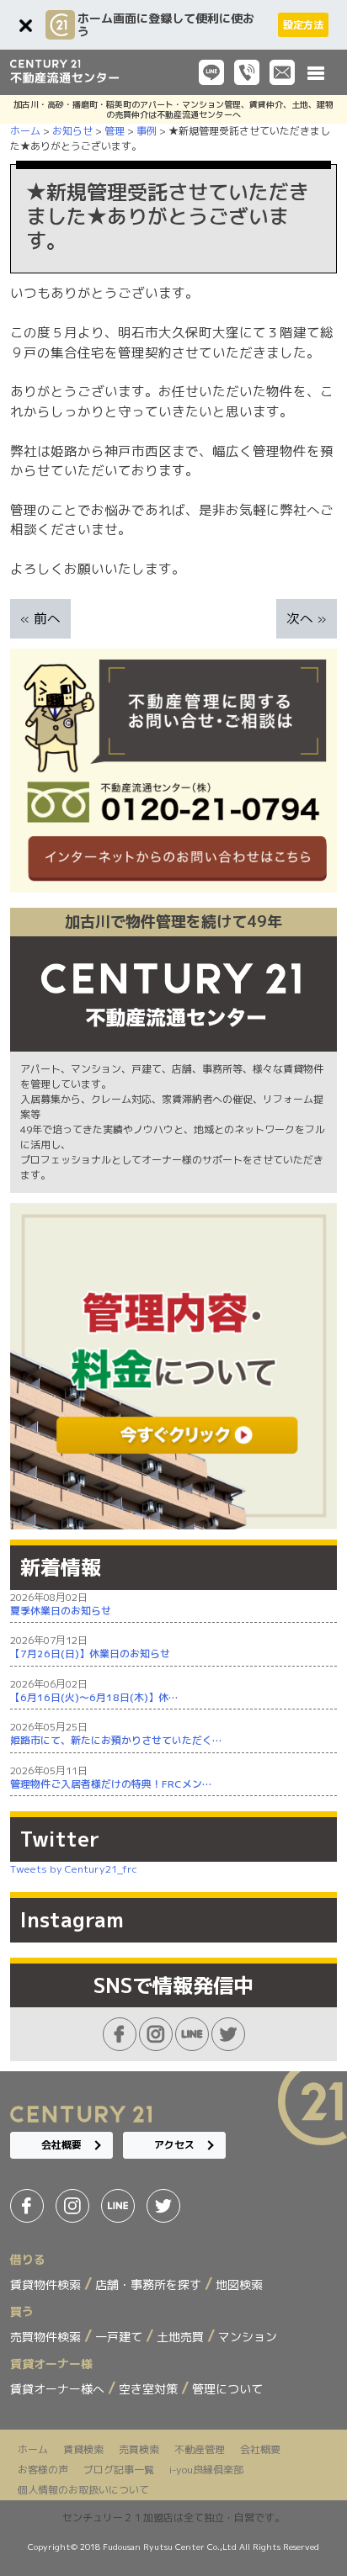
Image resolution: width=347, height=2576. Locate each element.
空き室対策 (150, 2389)
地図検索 (239, 2284)
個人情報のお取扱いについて (83, 2490)
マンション (248, 2337)
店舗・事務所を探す (150, 2284)
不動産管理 (200, 2449)
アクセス (174, 2145)
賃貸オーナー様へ (59, 2389)
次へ (300, 618)
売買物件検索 (47, 2337)
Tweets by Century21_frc (74, 1869)
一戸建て (120, 2337)
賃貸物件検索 (47, 2284)
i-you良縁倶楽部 (206, 2470)
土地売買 (182, 2337)
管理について (227, 2389)
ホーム (33, 2449)
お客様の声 (43, 2470)
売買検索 (139, 2449)
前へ (47, 618)
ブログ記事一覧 (119, 2470)
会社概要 (61, 2145)
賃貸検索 (83, 2449)
